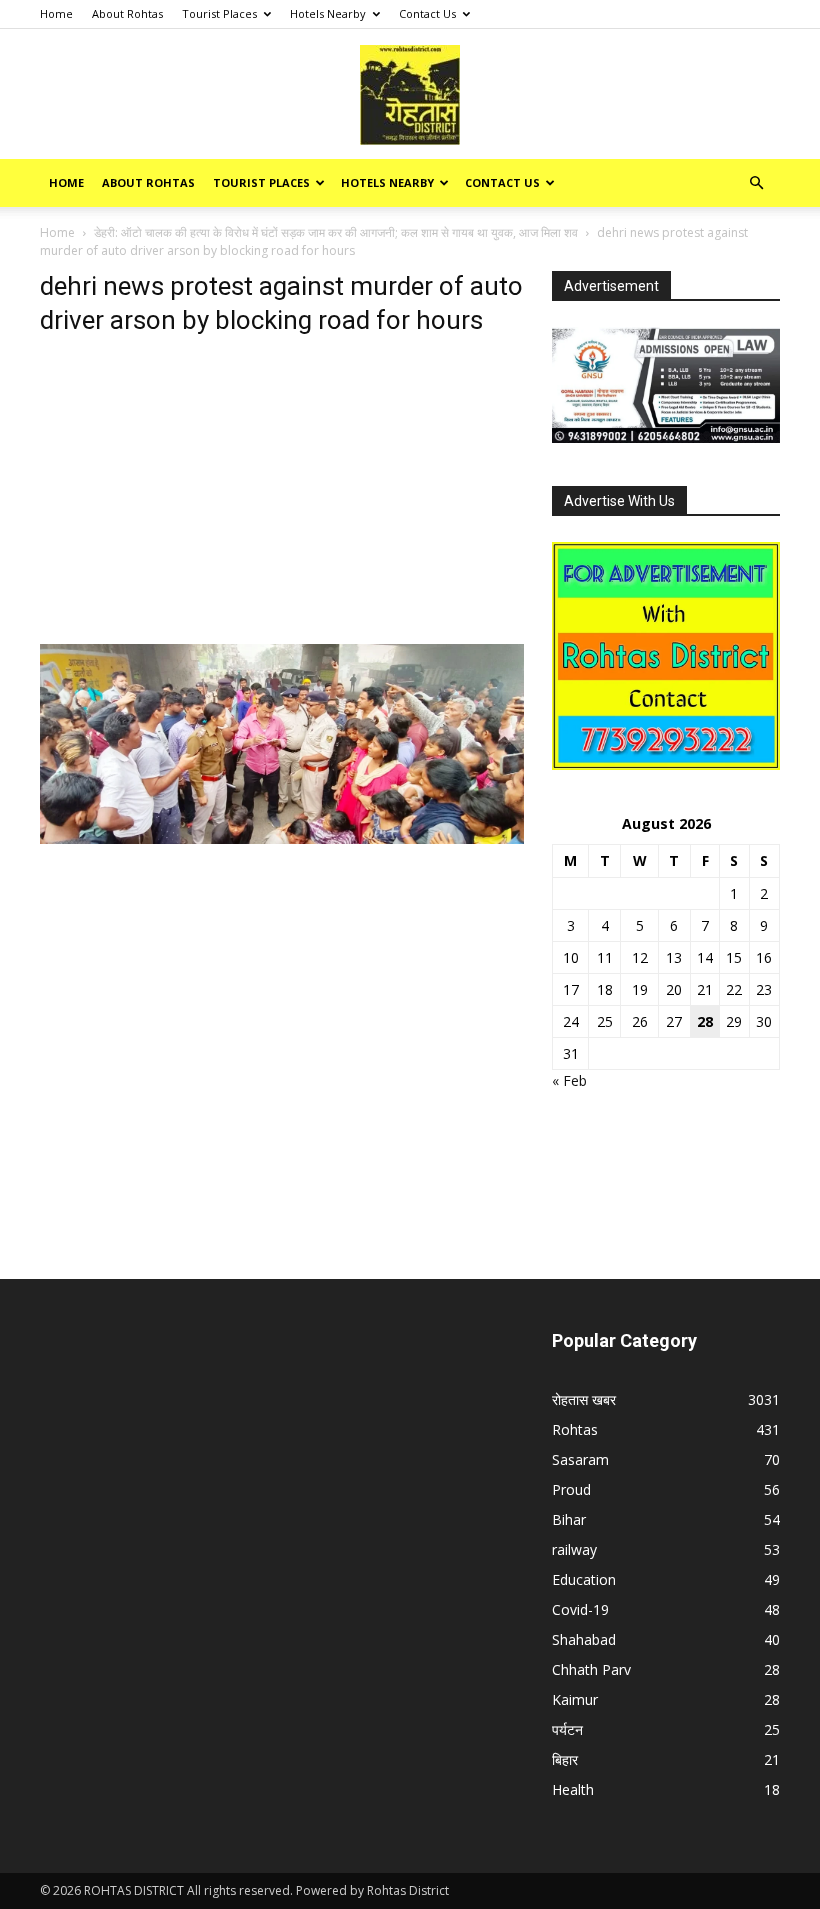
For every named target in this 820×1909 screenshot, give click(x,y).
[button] (756, 183)
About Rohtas (127, 13)
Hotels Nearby (328, 13)
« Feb (569, 1080)
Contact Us (427, 13)
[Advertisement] (282, 496)
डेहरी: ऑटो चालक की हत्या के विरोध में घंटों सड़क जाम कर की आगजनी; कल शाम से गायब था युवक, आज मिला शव (336, 232)
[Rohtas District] (410, 95)
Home (56, 13)
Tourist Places (219, 13)
